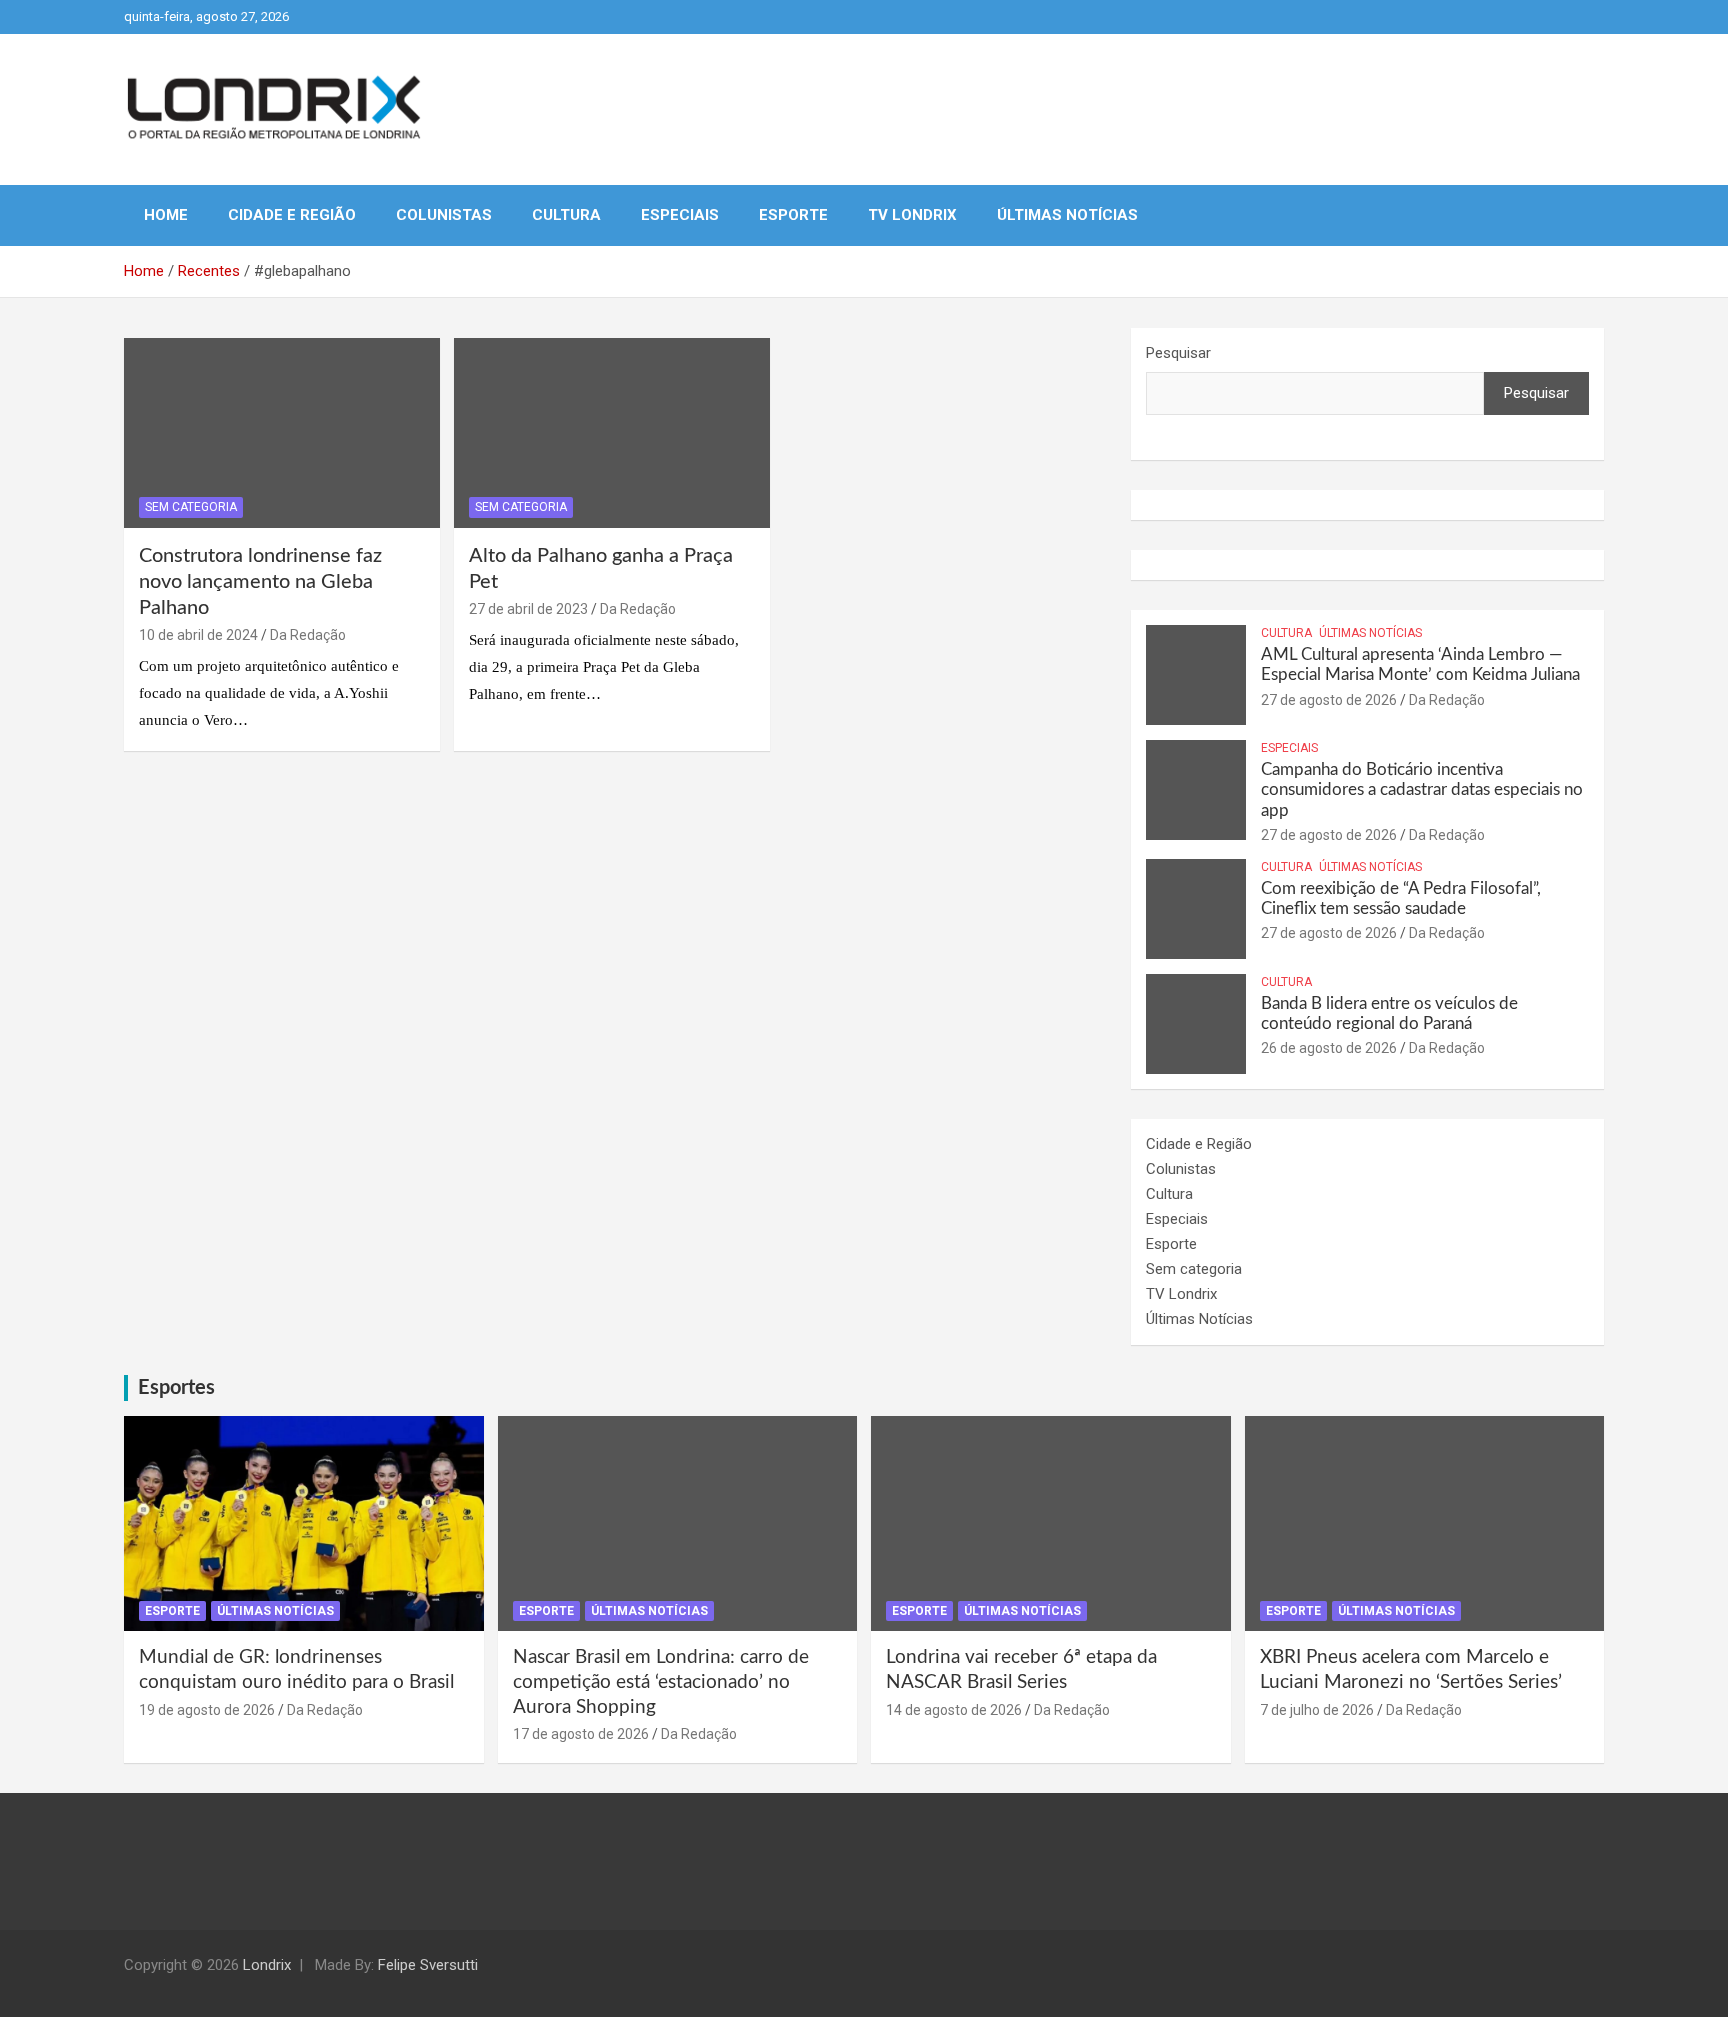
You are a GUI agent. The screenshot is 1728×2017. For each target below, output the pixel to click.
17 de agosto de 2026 (581, 1734)
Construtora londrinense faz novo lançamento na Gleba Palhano (260, 582)
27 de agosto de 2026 (1329, 700)
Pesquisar (1178, 353)
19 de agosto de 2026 (207, 1710)
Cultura (566, 215)
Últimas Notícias (1067, 215)
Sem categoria (191, 507)
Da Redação (308, 635)
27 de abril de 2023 (528, 609)
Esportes (176, 1388)
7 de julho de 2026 (1317, 1710)
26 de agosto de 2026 (1329, 1048)
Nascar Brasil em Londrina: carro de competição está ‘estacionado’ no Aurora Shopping (661, 1682)
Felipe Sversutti (428, 1965)
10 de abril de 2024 (198, 635)
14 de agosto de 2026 (954, 1710)
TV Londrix (912, 215)
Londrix (267, 1965)
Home (166, 215)
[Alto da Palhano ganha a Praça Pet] (612, 433)
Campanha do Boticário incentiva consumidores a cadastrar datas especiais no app (1422, 790)
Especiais (680, 215)
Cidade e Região (292, 215)
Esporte (793, 215)
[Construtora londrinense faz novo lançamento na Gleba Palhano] (282, 433)
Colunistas (444, 215)
